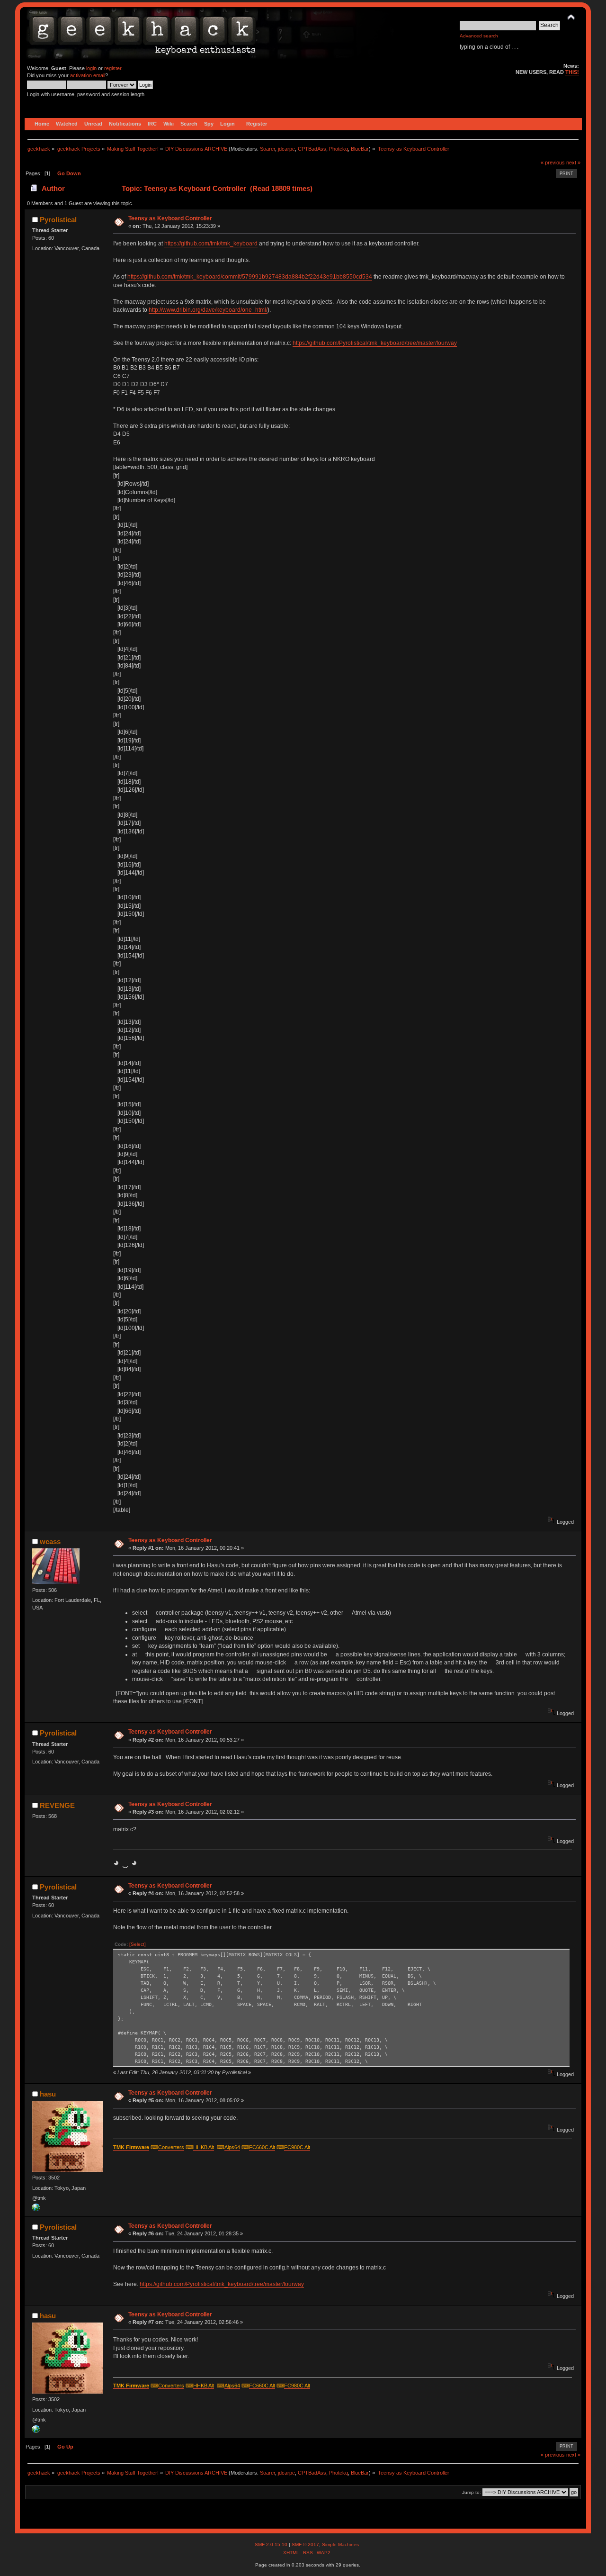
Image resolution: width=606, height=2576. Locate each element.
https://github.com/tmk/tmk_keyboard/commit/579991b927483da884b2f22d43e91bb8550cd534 (250, 277)
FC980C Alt (297, 2147)
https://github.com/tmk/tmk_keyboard (211, 244)
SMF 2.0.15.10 (272, 2544)
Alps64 (232, 2147)
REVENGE (57, 1805)
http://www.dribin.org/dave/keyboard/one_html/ (208, 310)
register (113, 68)
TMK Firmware (131, 2147)
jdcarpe (286, 149)
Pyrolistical (58, 220)
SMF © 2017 (305, 2544)
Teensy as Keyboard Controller (170, 218)
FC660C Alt (262, 2147)
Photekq (339, 149)
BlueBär (360, 149)
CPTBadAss (312, 149)
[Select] (138, 1944)
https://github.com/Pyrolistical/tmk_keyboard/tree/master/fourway (375, 343)
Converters (171, 2147)
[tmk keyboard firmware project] (36, 2209)
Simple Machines (340, 2544)
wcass (50, 1541)
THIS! (572, 72)
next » (573, 163)
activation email (88, 75)
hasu (48, 2094)
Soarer (267, 149)
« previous (553, 163)
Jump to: (472, 2492)
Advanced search (479, 36)
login (91, 68)
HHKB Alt (204, 2147)
